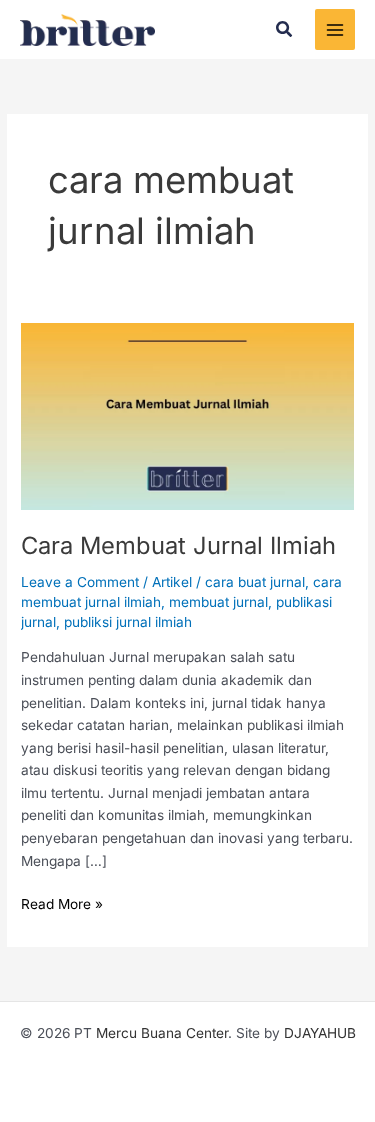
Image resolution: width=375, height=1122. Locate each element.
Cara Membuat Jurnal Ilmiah (178, 545)
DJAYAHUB (320, 1033)
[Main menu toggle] (335, 29)
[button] (285, 29)
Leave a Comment (80, 582)
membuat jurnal (218, 602)
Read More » (62, 902)
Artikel (172, 582)
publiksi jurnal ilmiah (128, 622)
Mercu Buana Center (162, 1033)
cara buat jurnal (255, 582)
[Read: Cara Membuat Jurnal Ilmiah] (187, 415)
